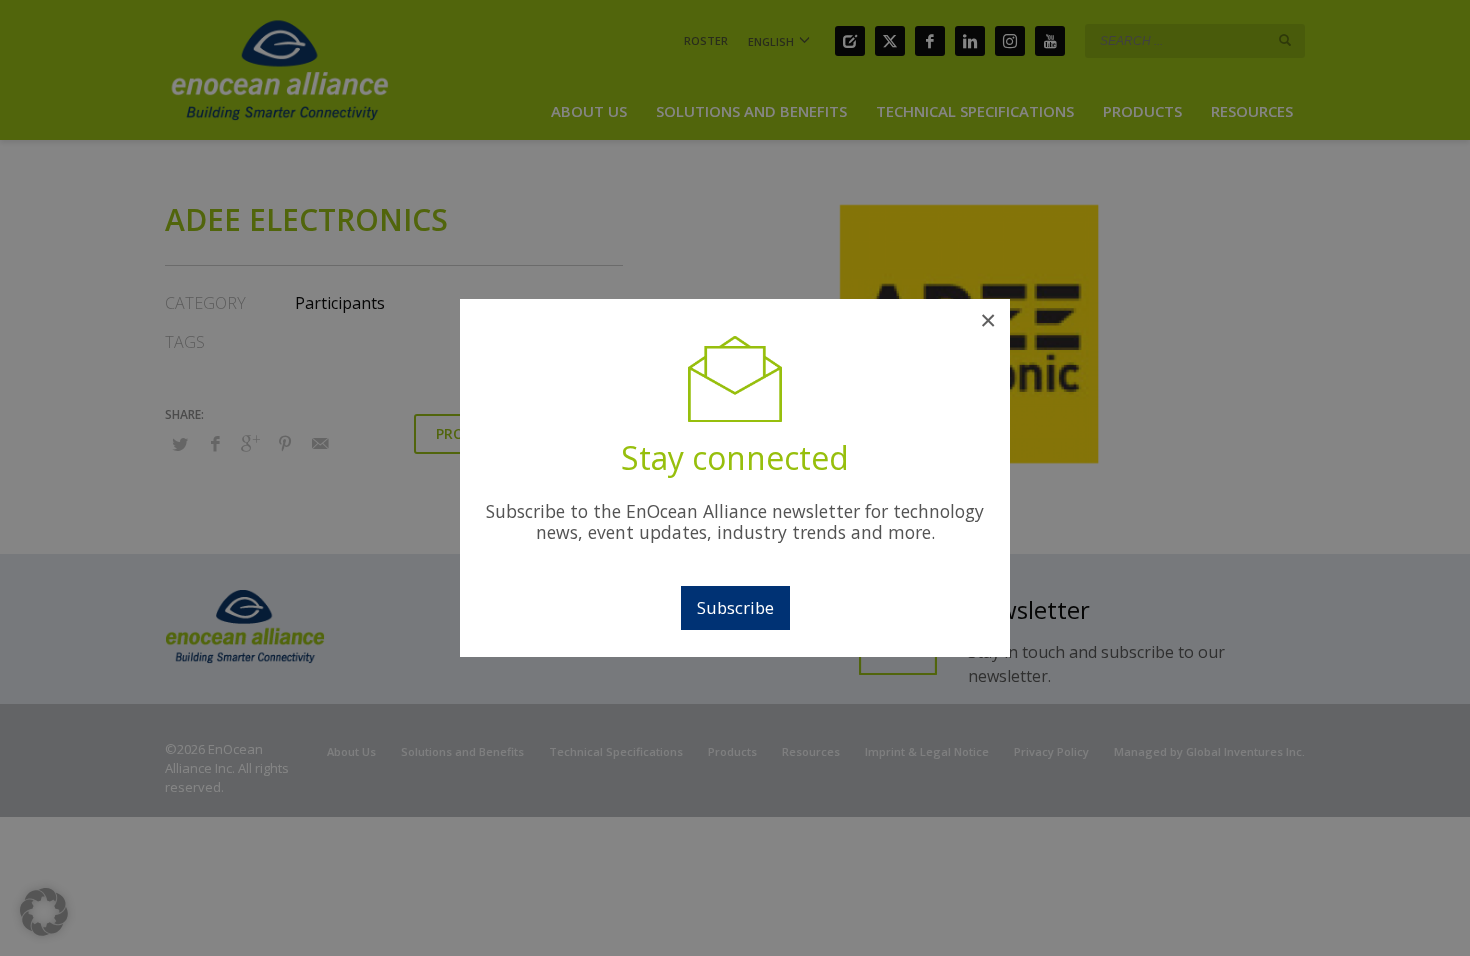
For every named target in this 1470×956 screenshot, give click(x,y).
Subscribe (735, 607)
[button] (44, 912)
